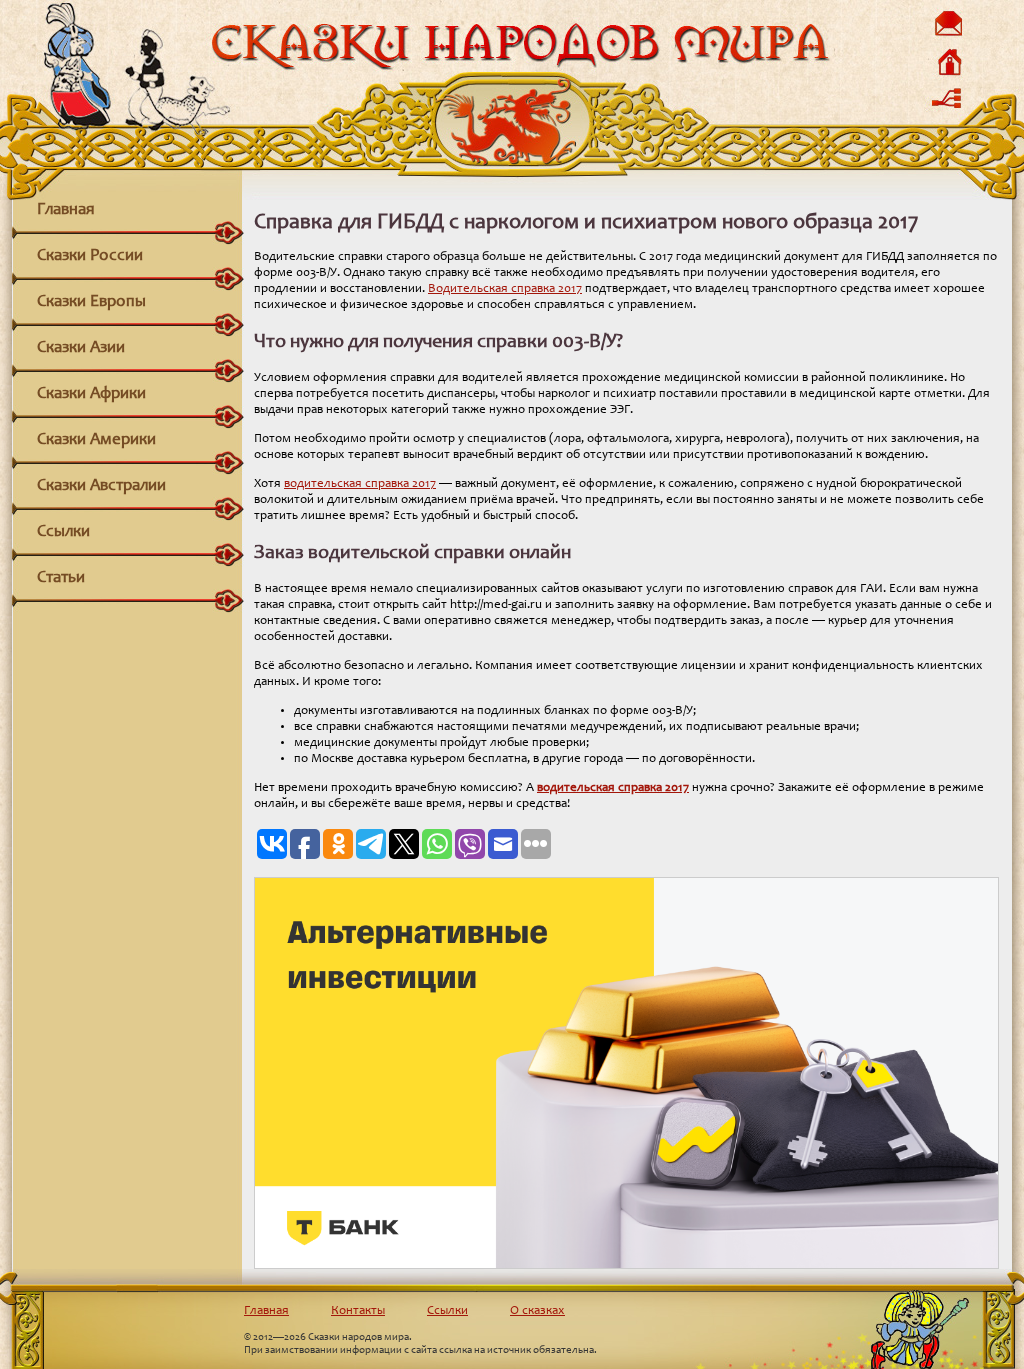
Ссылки (63, 532)
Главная (66, 210)
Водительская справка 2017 (505, 289)
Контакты (358, 1311)
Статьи (61, 578)
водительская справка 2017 (360, 484)
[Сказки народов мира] (519, 67)
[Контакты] (948, 35)
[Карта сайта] (948, 112)
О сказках (537, 1311)
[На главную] (948, 74)
